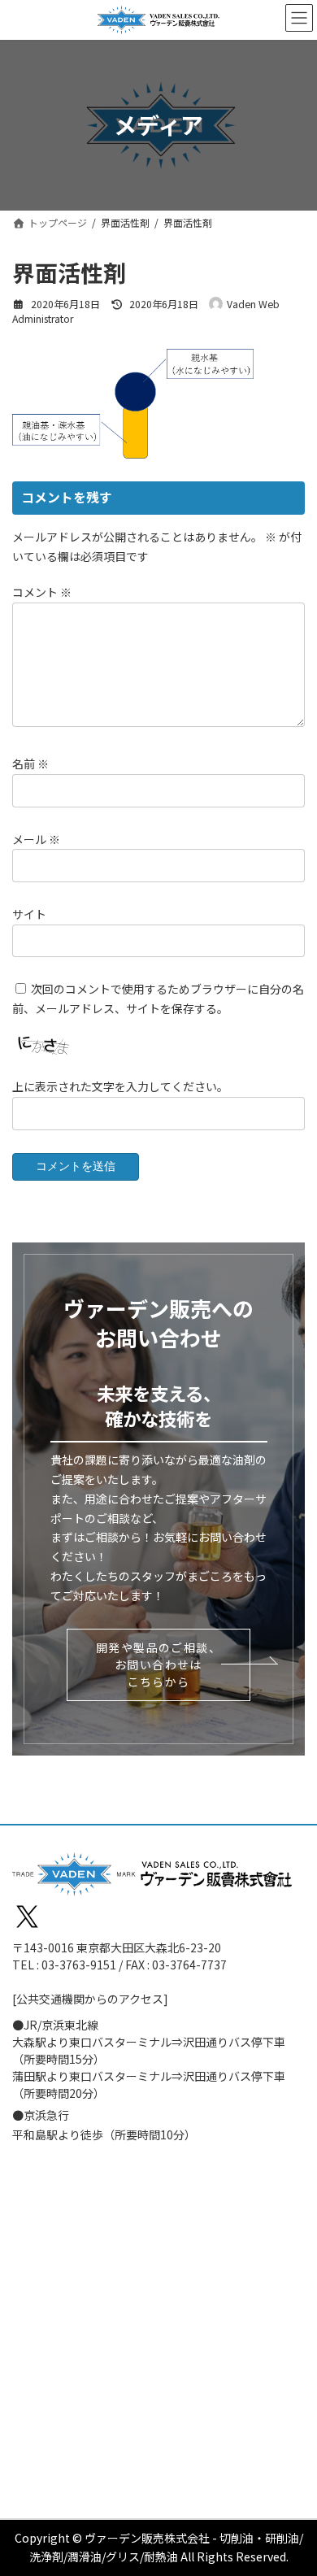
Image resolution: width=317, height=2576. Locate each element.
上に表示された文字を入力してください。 (120, 1086)
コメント (42, 592)
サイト (29, 913)
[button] (158, 1665)
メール (36, 838)
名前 (30, 764)
